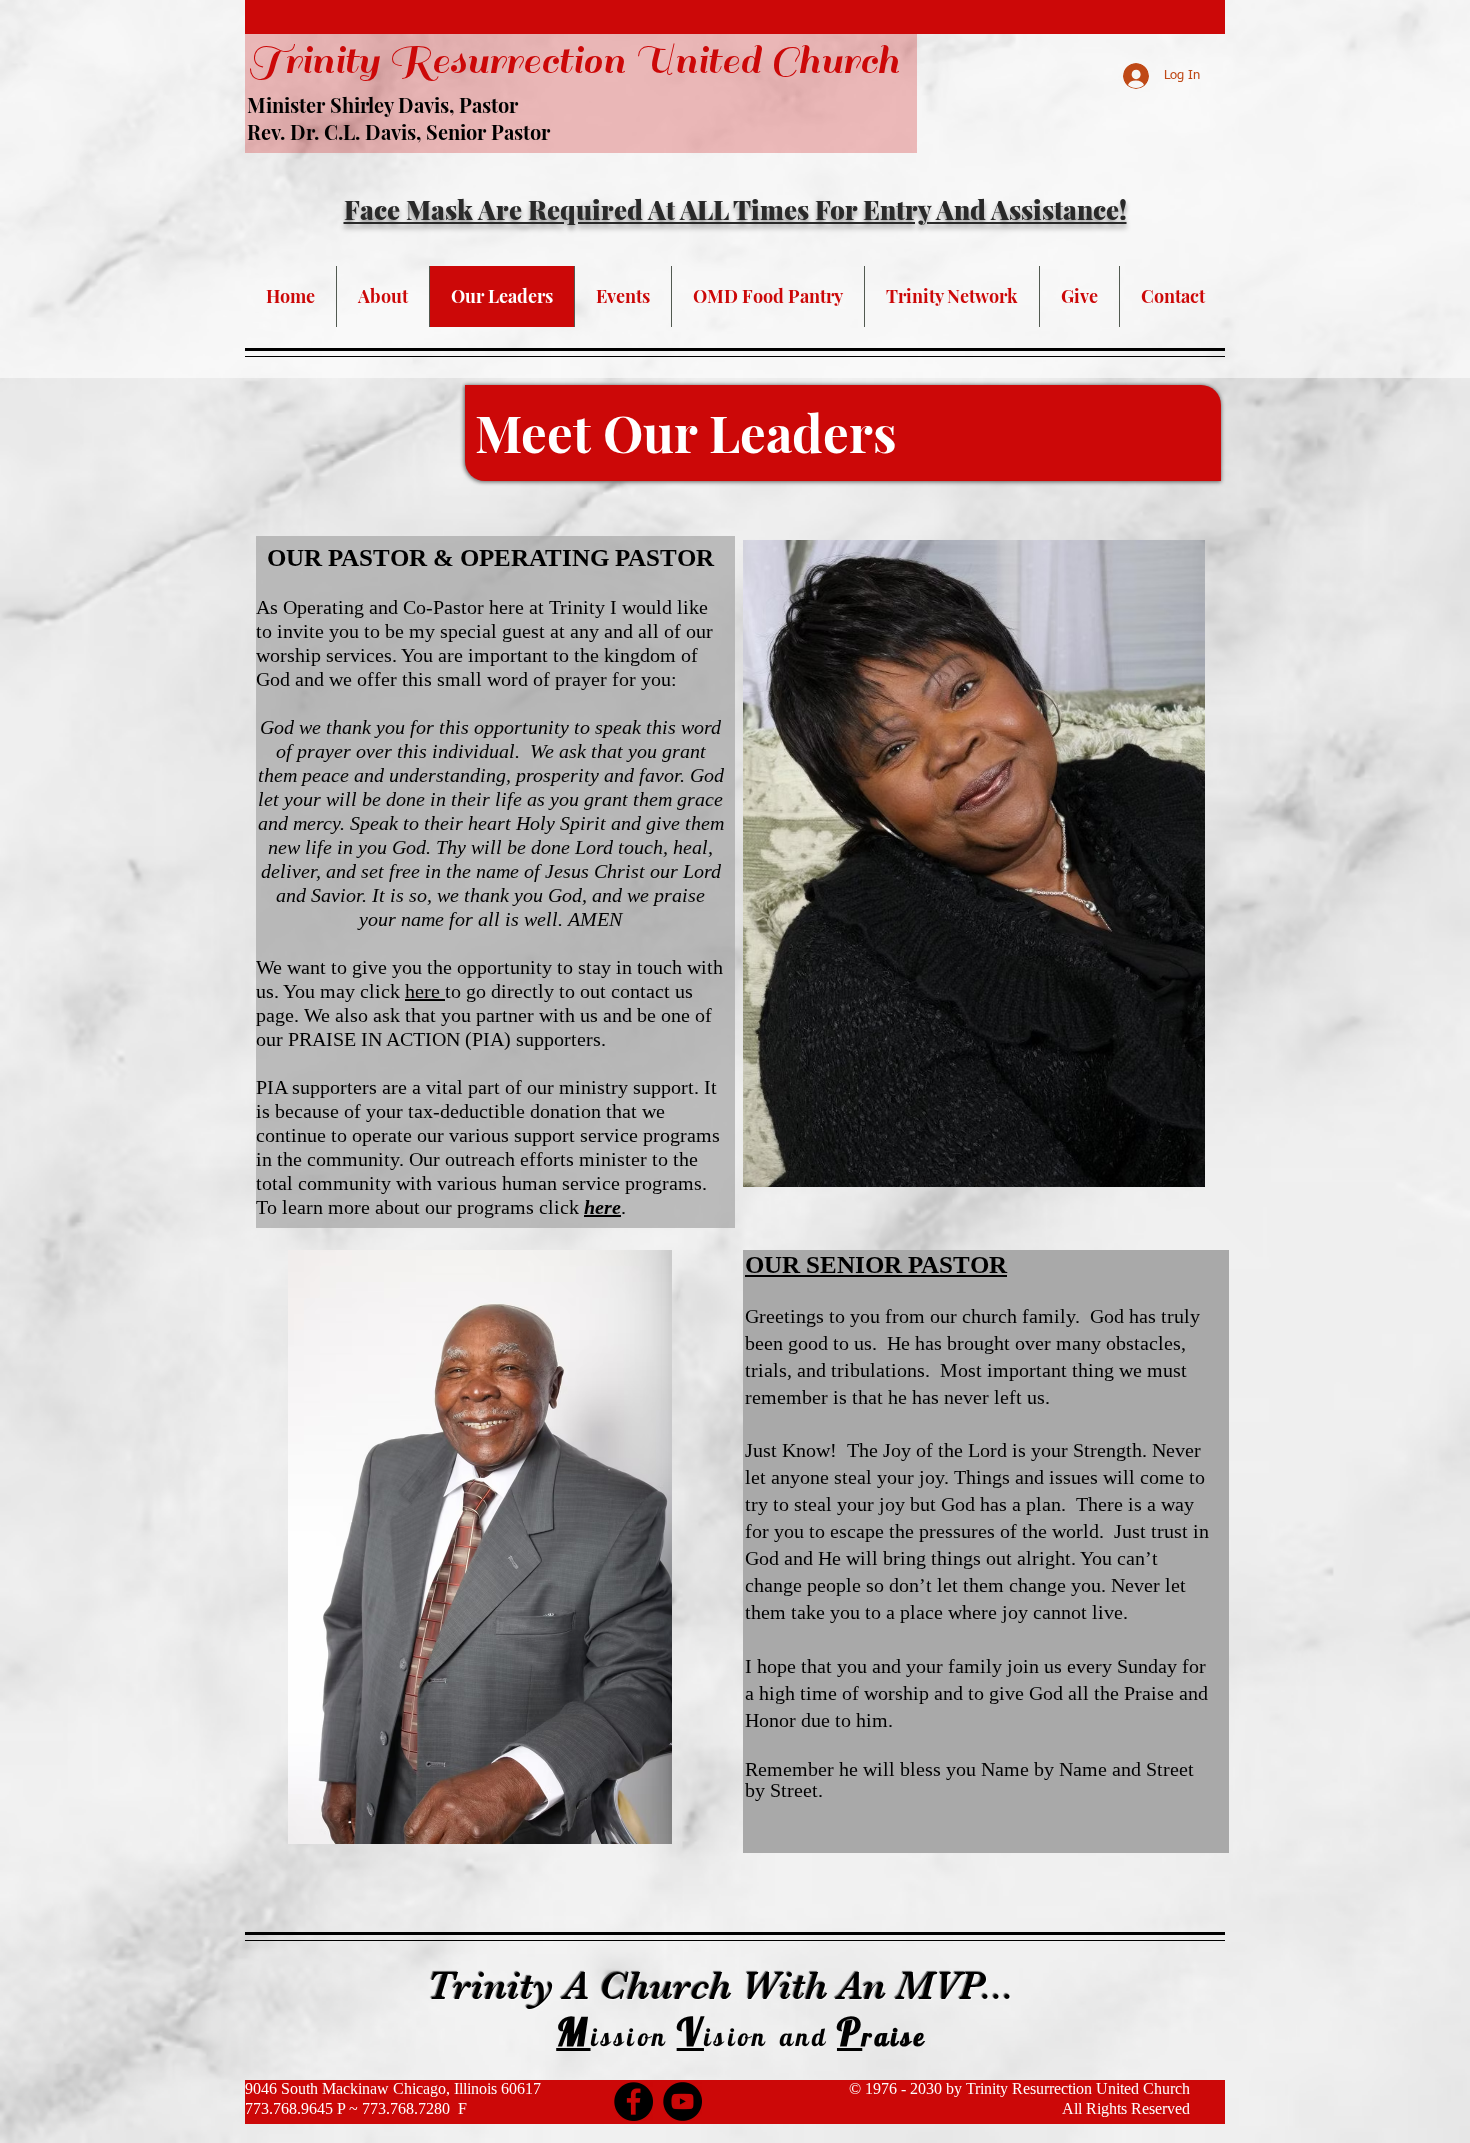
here (425, 991)
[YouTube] (682, 2101)
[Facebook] (633, 2101)
